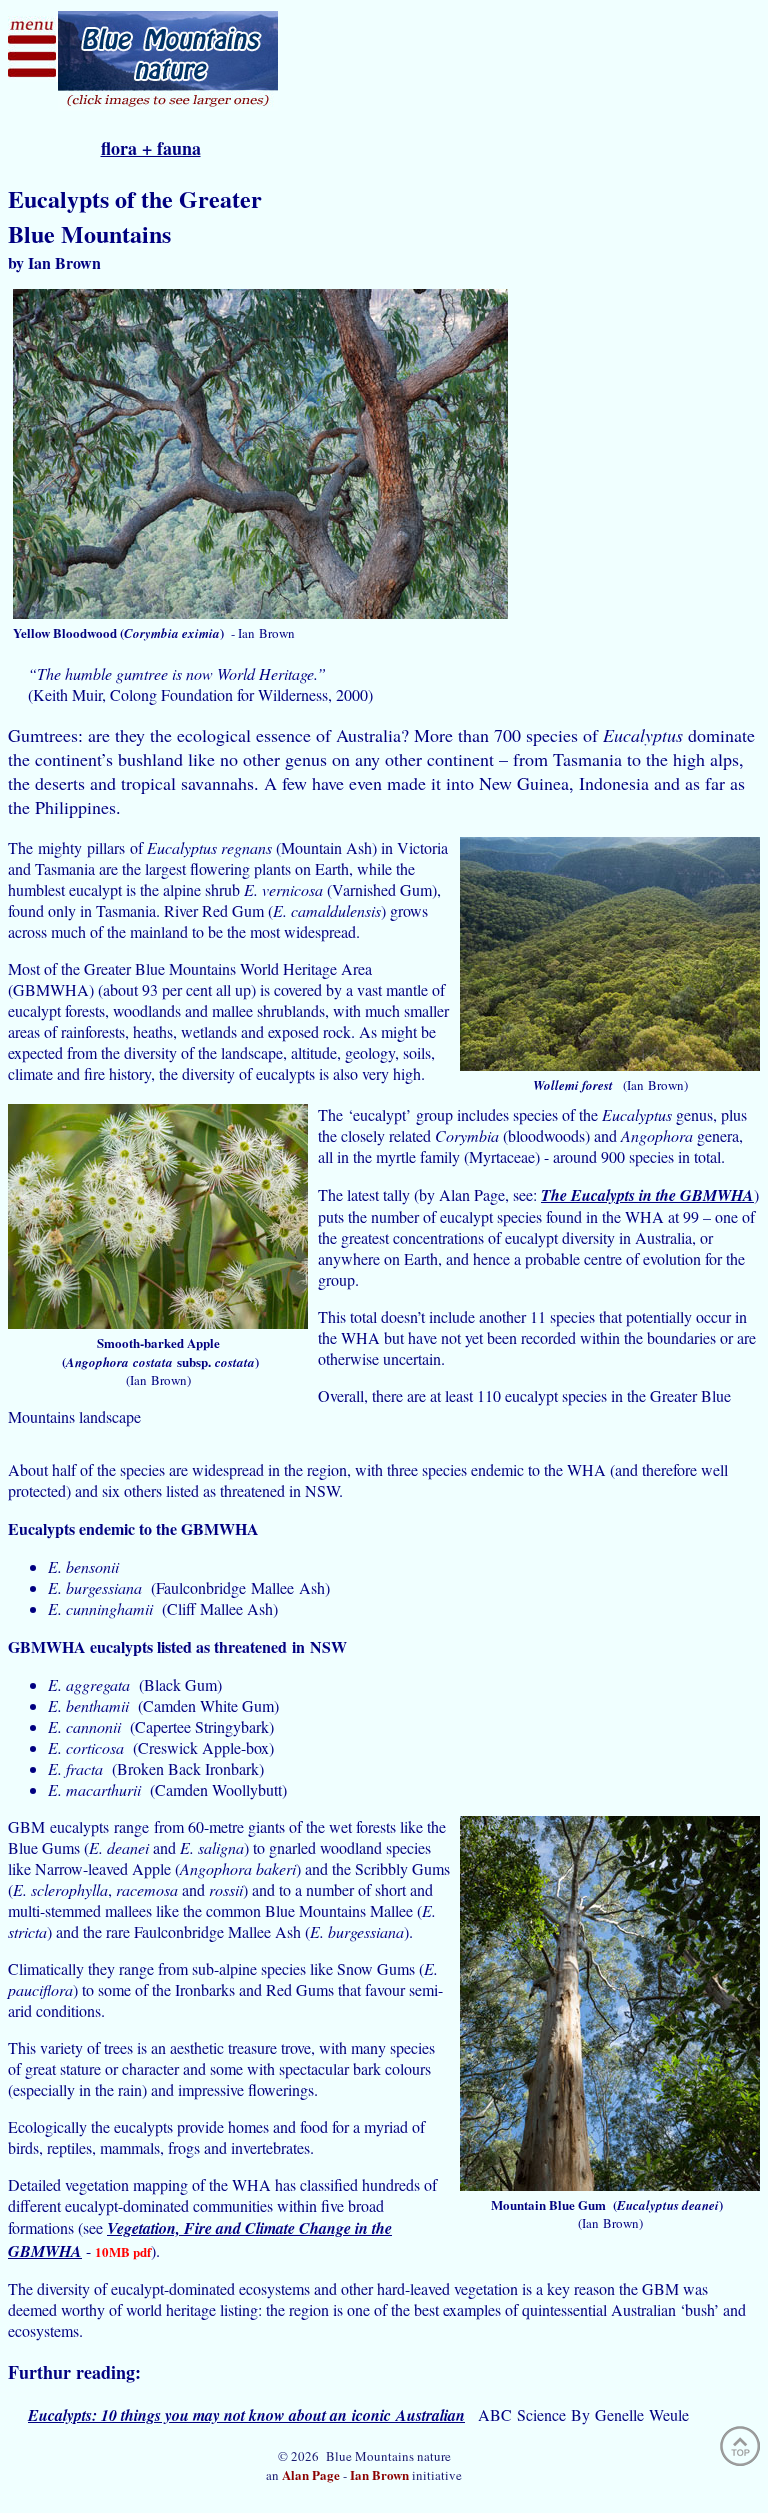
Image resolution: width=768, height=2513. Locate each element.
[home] (168, 104)
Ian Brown (379, 2474)
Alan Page (311, 2474)
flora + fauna (151, 148)
